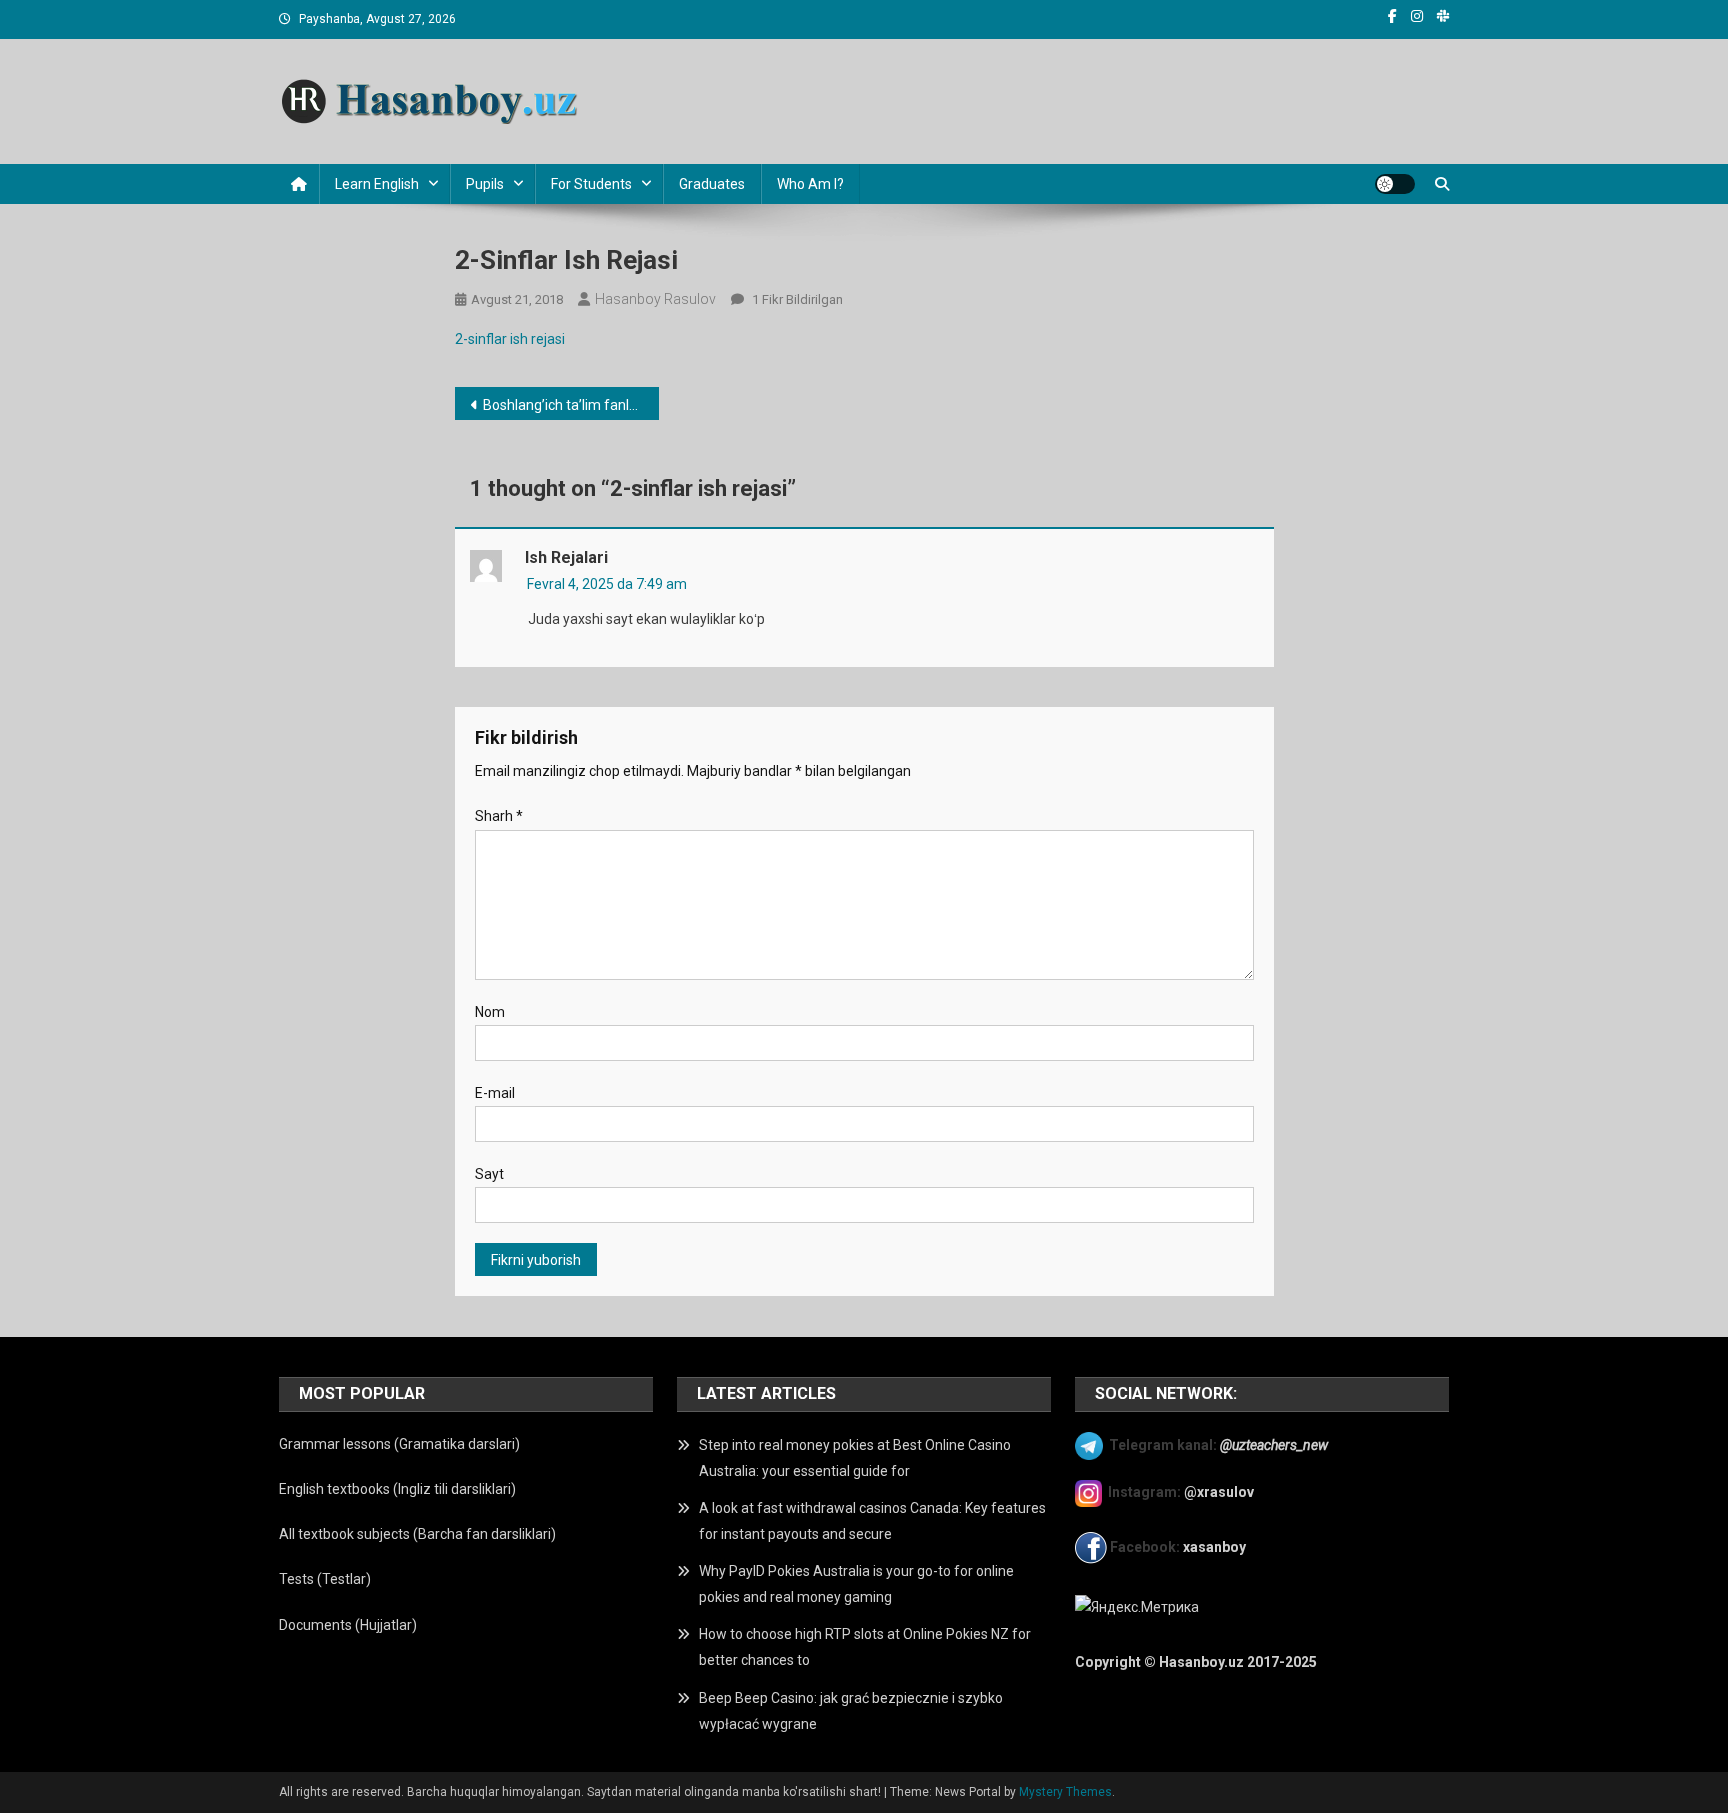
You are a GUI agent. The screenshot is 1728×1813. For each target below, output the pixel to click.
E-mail (495, 1093)
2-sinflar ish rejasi (510, 339)
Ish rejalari (566, 557)
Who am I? (810, 184)
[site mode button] (1395, 184)
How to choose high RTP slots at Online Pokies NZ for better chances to (865, 1647)
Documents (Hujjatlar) (348, 1625)
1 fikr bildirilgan (796, 299)
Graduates (712, 184)
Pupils (485, 184)
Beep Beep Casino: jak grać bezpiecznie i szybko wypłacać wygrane (851, 1711)
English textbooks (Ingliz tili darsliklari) (397, 1489)
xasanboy (1216, 1547)
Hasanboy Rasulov (655, 299)
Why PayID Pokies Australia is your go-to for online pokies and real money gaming (856, 1584)
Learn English (377, 184)
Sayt (489, 1174)
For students (591, 184)
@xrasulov (1219, 1492)
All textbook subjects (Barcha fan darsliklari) (417, 1534)
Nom (490, 1012)
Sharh (499, 816)
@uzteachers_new (1274, 1445)
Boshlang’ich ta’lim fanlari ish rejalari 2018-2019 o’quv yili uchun (571, 405)
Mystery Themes (1065, 1792)
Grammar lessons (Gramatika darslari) (399, 1444)
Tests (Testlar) (325, 1579)
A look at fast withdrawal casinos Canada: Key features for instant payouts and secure (872, 1521)
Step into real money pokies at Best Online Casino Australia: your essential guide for (855, 1458)
